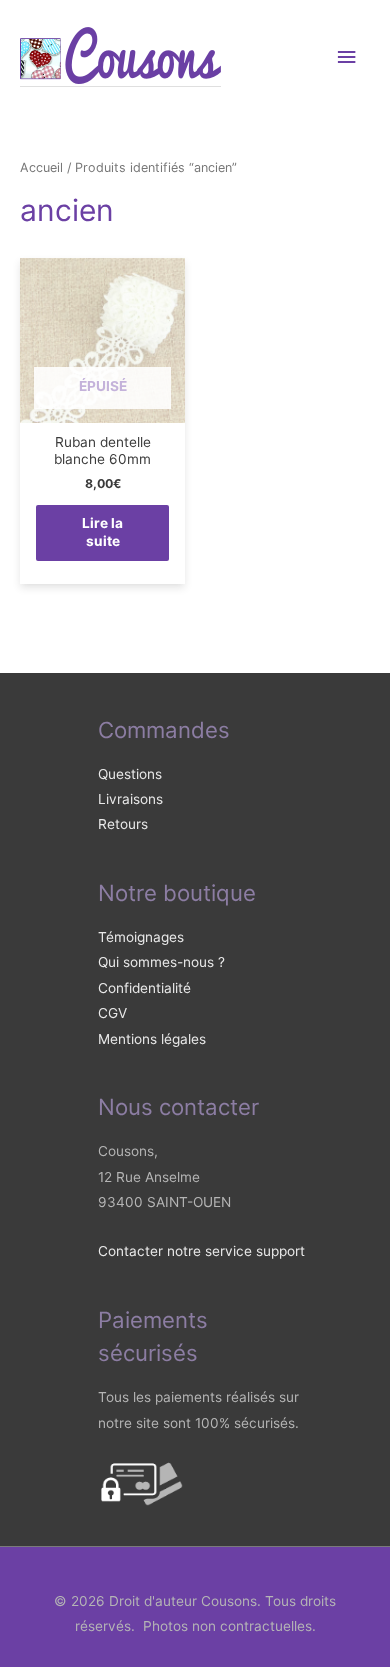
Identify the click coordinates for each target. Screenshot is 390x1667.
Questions (130, 774)
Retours (123, 824)
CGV (112, 1013)
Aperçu (103, 407)
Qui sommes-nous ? (161, 962)
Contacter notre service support (201, 1251)
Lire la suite (102, 532)
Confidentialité (144, 988)
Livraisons (130, 799)
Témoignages (141, 937)
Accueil (41, 167)
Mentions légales (152, 1039)
